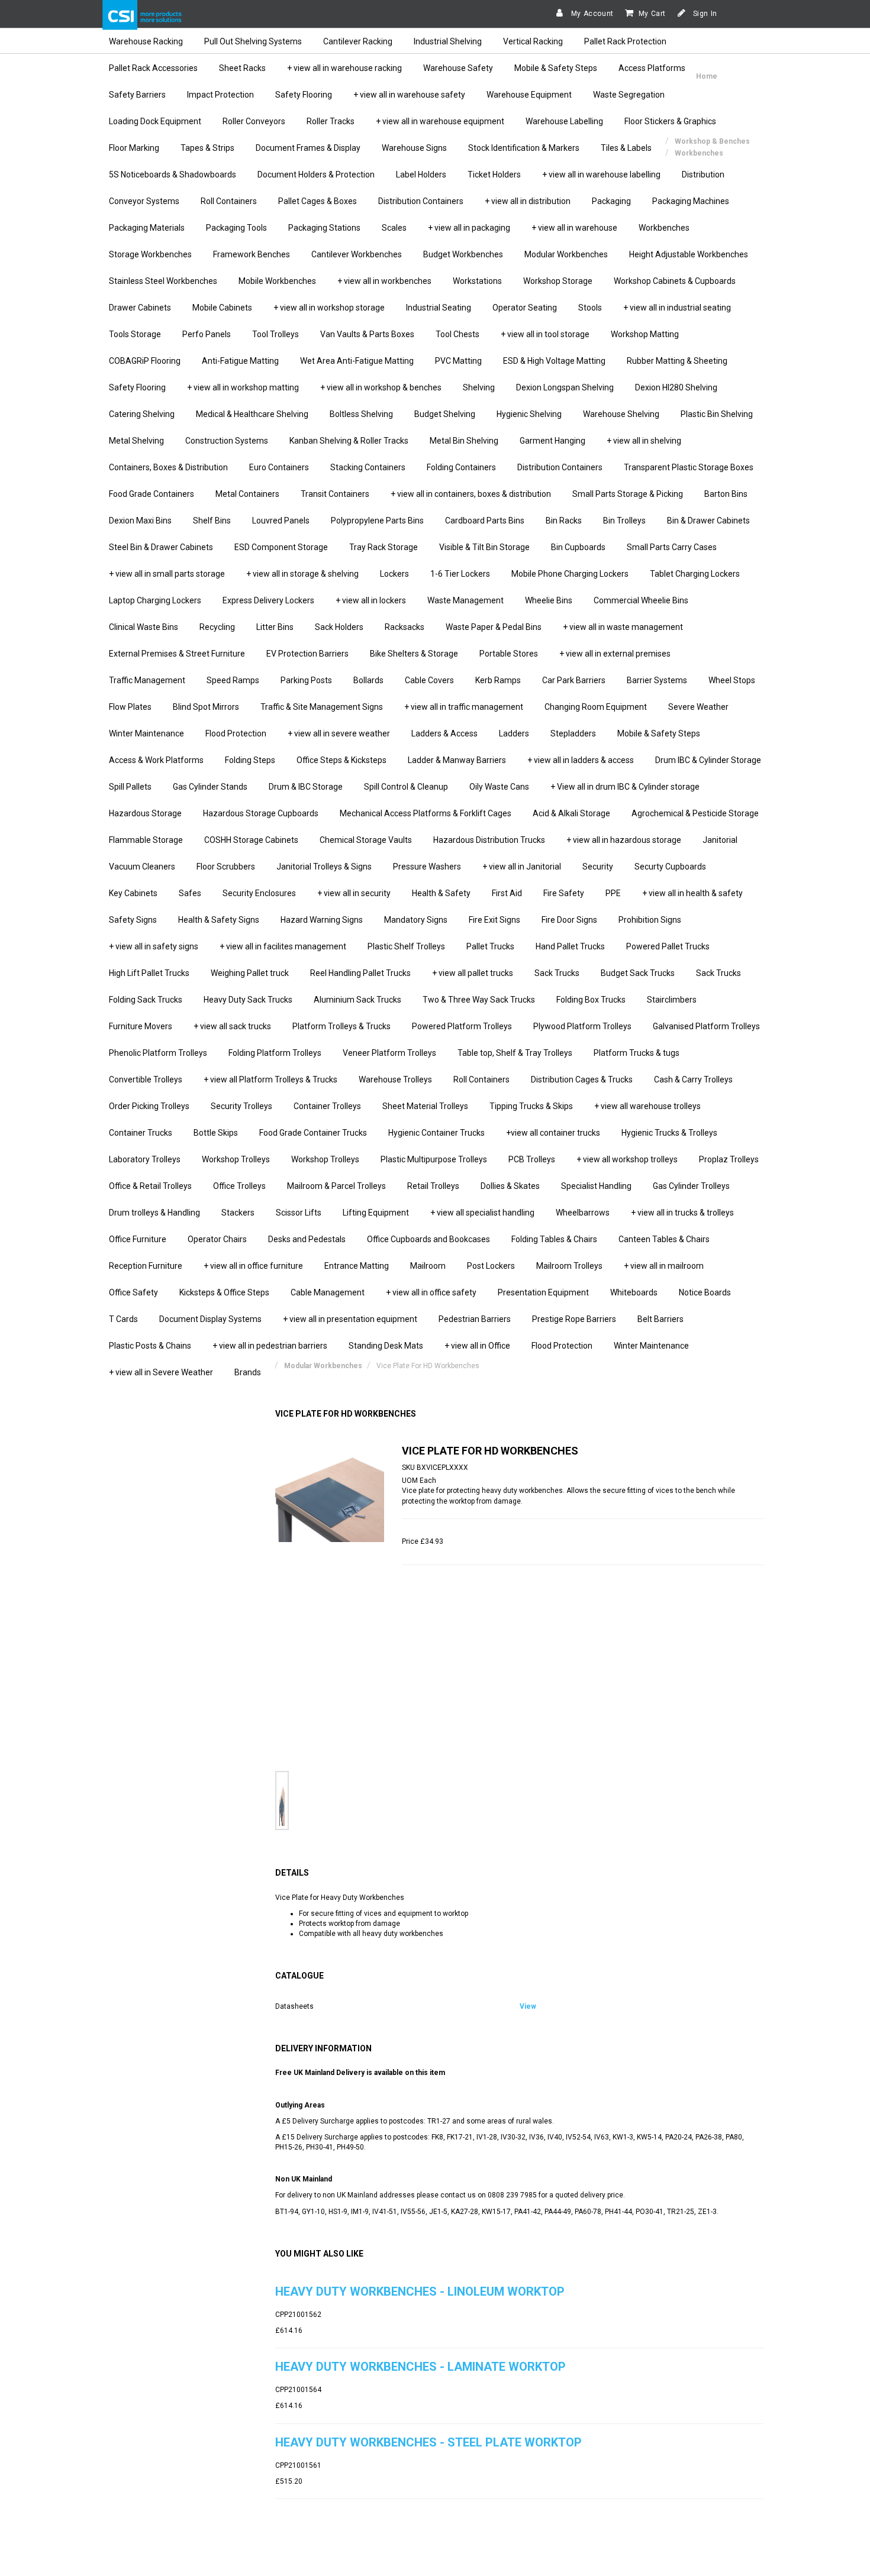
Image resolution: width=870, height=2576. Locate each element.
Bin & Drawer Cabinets (708, 521)
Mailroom (428, 1266)
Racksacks (405, 627)
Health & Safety (441, 893)
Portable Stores (509, 654)
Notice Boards (705, 1292)
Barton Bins (726, 494)
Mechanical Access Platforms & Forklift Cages (426, 813)
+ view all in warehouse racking (344, 68)
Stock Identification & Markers (524, 148)
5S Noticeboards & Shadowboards (173, 174)
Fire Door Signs (569, 920)
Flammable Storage (146, 840)
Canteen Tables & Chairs (664, 1239)
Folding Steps (250, 760)
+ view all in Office (477, 1346)
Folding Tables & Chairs (554, 1239)
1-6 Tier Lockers (460, 574)
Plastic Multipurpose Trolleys (434, 1159)
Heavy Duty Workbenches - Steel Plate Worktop (428, 2442)
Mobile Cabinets (222, 308)
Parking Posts (306, 680)
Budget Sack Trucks (638, 973)
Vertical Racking (533, 41)
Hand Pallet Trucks (570, 946)
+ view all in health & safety (692, 893)
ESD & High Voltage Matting (554, 361)
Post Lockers (491, 1266)
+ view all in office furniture (253, 1266)
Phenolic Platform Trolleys (158, 1053)
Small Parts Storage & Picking (628, 494)
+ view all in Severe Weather (161, 1372)
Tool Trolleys (275, 334)
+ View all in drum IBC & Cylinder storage (625, 787)
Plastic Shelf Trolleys (406, 946)
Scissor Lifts (299, 1213)
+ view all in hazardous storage (624, 840)
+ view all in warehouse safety (409, 95)
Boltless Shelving (361, 414)
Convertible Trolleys (146, 1079)
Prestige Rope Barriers (574, 1319)
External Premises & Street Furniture (177, 654)
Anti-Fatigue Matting (240, 361)
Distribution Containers (421, 201)
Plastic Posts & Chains (150, 1346)
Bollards (368, 680)
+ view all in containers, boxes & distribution (471, 494)
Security (598, 867)
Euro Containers (279, 467)
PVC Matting (458, 361)
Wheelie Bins (549, 600)
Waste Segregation (629, 95)
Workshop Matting (645, 334)
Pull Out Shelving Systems (253, 41)
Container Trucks (141, 1133)
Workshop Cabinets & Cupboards (675, 281)
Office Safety (133, 1292)
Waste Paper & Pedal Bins (494, 627)
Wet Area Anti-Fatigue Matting (357, 361)
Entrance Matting (357, 1266)
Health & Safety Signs (219, 920)
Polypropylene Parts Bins (377, 521)
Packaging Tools (236, 228)
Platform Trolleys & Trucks (341, 1026)
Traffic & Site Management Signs (322, 707)
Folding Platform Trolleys (275, 1053)
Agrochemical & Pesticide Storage (695, 813)
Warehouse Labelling (564, 121)
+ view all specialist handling (482, 1213)
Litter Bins (275, 627)
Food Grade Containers (152, 494)
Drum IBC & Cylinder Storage (708, 760)
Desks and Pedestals (307, 1239)
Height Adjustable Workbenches (689, 254)
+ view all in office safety (431, 1292)
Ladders (514, 733)
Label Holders (421, 174)
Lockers (394, 574)
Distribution (703, 174)
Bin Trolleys (624, 521)
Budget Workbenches (463, 254)
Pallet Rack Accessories (153, 68)
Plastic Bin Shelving (717, 414)
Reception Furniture (146, 1266)
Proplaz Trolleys (729, 1159)
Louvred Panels (281, 521)
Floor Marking (134, 148)
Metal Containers (247, 494)
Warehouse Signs (414, 148)
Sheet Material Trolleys (425, 1106)
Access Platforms (652, 68)
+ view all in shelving (644, 441)
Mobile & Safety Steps (556, 68)
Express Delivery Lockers (268, 600)
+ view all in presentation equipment (350, 1319)
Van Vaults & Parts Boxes (367, 334)
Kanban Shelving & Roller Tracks (349, 441)
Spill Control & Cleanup (406, 787)
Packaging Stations (324, 228)
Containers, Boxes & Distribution (168, 467)
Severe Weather (698, 707)
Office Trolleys (239, 1186)
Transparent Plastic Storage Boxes (689, 467)
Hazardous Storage (145, 813)
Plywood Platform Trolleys (582, 1026)
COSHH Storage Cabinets (251, 840)
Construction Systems (227, 441)
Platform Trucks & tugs (637, 1053)
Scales (394, 228)
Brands (248, 1372)
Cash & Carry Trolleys (693, 1079)
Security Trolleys (241, 1106)
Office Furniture (138, 1239)
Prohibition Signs (650, 920)
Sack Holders (339, 627)
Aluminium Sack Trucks (357, 1000)
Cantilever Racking (358, 41)
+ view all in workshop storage (329, 308)
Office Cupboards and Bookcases (428, 1239)
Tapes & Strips (207, 148)
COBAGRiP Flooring (145, 361)
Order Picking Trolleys (149, 1106)
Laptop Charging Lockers (155, 600)
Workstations (477, 281)
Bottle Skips (216, 1133)
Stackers (238, 1213)
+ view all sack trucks (232, 1026)
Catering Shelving (142, 414)
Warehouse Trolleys (395, 1079)
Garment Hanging (552, 441)
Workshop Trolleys (236, 1159)
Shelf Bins (212, 521)
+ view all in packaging (469, 228)
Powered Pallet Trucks (668, 946)
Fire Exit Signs (494, 920)
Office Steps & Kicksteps (341, 760)
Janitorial (720, 840)
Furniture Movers (141, 1026)
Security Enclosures (259, 893)
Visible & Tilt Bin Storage (484, 547)
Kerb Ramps (498, 680)
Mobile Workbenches (277, 281)
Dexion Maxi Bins (140, 521)
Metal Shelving (136, 441)
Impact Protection (220, 95)
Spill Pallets (130, 787)
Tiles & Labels (626, 148)
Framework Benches (252, 254)
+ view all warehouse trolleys (647, 1106)
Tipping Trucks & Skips (531, 1106)
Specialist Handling (596, 1186)
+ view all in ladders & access (581, 760)
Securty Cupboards (670, 867)
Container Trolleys (327, 1106)
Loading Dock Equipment (155, 121)
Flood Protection (236, 733)
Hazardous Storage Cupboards (261, 813)
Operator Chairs (217, 1239)
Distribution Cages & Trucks (582, 1079)
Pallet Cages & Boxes (318, 201)
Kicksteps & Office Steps (224, 1292)
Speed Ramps (233, 680)
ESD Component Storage (281, 547)
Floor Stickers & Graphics (670, 121)
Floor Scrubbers (226, 867)
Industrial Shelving (448, 41)
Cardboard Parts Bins (485, 521)
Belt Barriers (660, 1319)
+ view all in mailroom (664, 1266)
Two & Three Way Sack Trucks (479, 1000)
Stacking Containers (368, 467)
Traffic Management (147, 680)
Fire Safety (564, 893)
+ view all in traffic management (464, 707)
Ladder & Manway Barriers (457, 760)
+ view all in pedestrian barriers (270, 1346)
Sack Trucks (557, 973)
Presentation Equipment (543, 1292)
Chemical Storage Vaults (366, 840)
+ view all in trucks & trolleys (682, 1213)
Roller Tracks (331, 121)
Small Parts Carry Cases (672, 547)
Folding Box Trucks (591, 1000)
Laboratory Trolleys (145, 1159)
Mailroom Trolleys (569, 1266)
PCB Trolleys (532, 1159)
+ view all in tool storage (545, 334)
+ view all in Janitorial (522, 867)
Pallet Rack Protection (625, 41)
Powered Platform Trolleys (462, 1026)
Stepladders (573, 733)
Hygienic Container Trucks (436, 1133)
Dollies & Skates (510, 1186)
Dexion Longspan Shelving (565, 387)
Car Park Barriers (574, 680)
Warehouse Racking (146, 41)
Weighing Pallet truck (250, 973)
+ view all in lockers (371, 600)
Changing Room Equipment (596, 707)
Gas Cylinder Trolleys (691, 1186)
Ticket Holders (494, 174)
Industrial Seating (439, 308)
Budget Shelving (445, 414)
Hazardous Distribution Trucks (489, 840)
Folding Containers (461, 467)
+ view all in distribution (528, 201)
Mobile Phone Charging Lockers (570, 574)
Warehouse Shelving (621, 414)
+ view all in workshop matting (243, 387)
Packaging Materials (147, 228)
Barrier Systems (657, 680)
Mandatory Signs (416, 920)
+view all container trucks (553, 1133)
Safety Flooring (304, 95)
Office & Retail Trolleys (150, 1186)
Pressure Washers (427, 867)
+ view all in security (354, 893)
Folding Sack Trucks (146, 1000)
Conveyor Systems (144, 201)
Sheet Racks (242, 68)
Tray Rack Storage (384, 547)
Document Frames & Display (308, 148)
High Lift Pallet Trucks (149, 973)
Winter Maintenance (146, 733)
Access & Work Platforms (156, 760)
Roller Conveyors (254, 121)
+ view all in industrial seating (677, 308)
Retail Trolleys (433, 1186)
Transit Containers (335, 494)
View (528, 2006)
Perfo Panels (207, 334)
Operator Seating (525, 308)
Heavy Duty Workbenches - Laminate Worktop (420, 2367)
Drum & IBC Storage (306, 787)
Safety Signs (133, 920)
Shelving (479, 387)
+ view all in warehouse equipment (440, 121)
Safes (190, 893)
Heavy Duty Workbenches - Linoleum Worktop (420, 2291)
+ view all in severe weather (339, 733)
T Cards (123, 1319)
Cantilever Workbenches (357, 254)
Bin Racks (564, 521)
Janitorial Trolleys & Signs (324, 867)
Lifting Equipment (376, 1213)
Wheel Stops (732, 680)
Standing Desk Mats (386, 1346)
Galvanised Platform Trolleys (706, 1026)
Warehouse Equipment (529, 95)
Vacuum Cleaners (142, 867)
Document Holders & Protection (316, 174)
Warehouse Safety (458, 68)
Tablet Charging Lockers (695, 574)
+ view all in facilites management (283, 946)
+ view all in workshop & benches (381, 387)
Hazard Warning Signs (322, 920)
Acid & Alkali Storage (571, 813)
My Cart (652, 14)
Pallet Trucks (490, 946)
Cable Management (328, 1292)
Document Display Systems (210, 1319)
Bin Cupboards (578, 547)
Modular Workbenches (566, 254)
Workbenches (664, 228)
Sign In (704, 14)
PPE (613, 893)
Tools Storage (135, 334)
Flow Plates (130, 707)
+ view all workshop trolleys (627, 1159)
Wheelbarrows (583, 1213)
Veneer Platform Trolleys (389, 1053)
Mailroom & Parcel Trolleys (336, 1186)
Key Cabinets (133, 893)
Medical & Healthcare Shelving (252, 414)
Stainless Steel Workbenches (163, 281)
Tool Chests (457, 334)
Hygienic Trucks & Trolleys (669, 1133)
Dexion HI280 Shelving (676, 387)
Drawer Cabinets (140, 308)
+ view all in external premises (615, 654)
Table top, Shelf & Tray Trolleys (515, 1053)
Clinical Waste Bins (144, 627)
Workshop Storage (558, 281)
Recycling (217, 627)
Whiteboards (634, 1292)
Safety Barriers (137, 95)
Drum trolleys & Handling (154, 1213)
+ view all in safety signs (154, 946)
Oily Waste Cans (499, 787)
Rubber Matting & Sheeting (677, 361)
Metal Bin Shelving (464, 441)
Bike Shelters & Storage (414, 654)
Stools (590, 308)
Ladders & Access (444, 733)
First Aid (507, 893)
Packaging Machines (691, 201)
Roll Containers (229, 201)
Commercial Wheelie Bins (641, 600)
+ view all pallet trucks (473, 973)
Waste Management (465, 600)
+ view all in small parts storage (167, 574)
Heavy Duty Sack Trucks (248, 1000)
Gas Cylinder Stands (210, 787)
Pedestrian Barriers (475, 1319)
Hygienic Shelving (529, 414)
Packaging (611, 201)
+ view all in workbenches (384, 281)
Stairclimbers (672, 1000)
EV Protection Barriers (307, 654)
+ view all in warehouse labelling (601, 174)
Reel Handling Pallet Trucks (360, 973)
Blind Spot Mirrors (206, 707)
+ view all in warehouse (574, 228)
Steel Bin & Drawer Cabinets (161, 547)
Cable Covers (429, 680)
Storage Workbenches (150, 254)
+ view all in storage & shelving (302, 574)
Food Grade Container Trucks (313, 1133)
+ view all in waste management (623, 627)
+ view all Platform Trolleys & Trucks (270, 1079)
